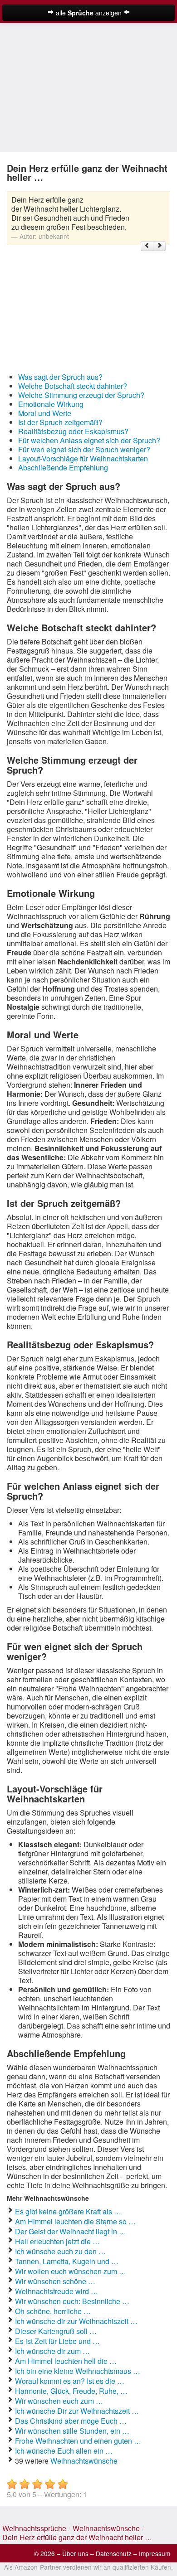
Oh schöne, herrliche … (53, 2311)
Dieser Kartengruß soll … (56, 2331)
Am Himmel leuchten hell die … (66, 2361)
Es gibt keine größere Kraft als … (68, 2211)
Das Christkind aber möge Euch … (71, 2421)
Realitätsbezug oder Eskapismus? (73, 431)
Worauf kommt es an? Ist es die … (70, 2381)
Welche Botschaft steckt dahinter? (73, 386)
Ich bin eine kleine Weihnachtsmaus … (78, 2371)
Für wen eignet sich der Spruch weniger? (84, 449)
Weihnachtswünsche (84, 2461)
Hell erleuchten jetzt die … (57, 2241)
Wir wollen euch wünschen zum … (71, 2271)
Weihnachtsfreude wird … (57, 2291)
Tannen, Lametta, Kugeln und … (67, 2261)
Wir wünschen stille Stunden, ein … (72, 2431)
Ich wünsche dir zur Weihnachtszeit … (76, 2321)
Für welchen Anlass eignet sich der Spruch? (89, 440)
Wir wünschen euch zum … (59, 2401)
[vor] (159, 246)
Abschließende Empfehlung (63, 467)
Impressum (155, 2553)
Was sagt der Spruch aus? (60, 377)
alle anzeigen (89, 13)
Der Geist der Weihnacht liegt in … (71, 2231)
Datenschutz (114, 2553)
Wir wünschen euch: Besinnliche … (72, 2301)
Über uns (75, 2553)
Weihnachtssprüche (34, 2528)
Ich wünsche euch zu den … (60, 2251)
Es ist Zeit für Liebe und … (57, 2341)
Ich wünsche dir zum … (52, 2351)
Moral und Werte (45, 413)
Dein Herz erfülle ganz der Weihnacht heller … (77, 2537)
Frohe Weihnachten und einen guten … (78, 2441)
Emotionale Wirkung (51, 404)
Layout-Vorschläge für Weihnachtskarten (83, 458)
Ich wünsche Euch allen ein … (64, 2451)
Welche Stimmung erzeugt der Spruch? (81, 395)
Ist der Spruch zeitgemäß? (60, 422)
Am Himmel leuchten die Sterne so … (75, 2221)
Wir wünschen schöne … (55, 2281)
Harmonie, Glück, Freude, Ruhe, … (71, 2391)
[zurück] (147, 246)
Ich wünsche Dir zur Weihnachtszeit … (77, 2411)
